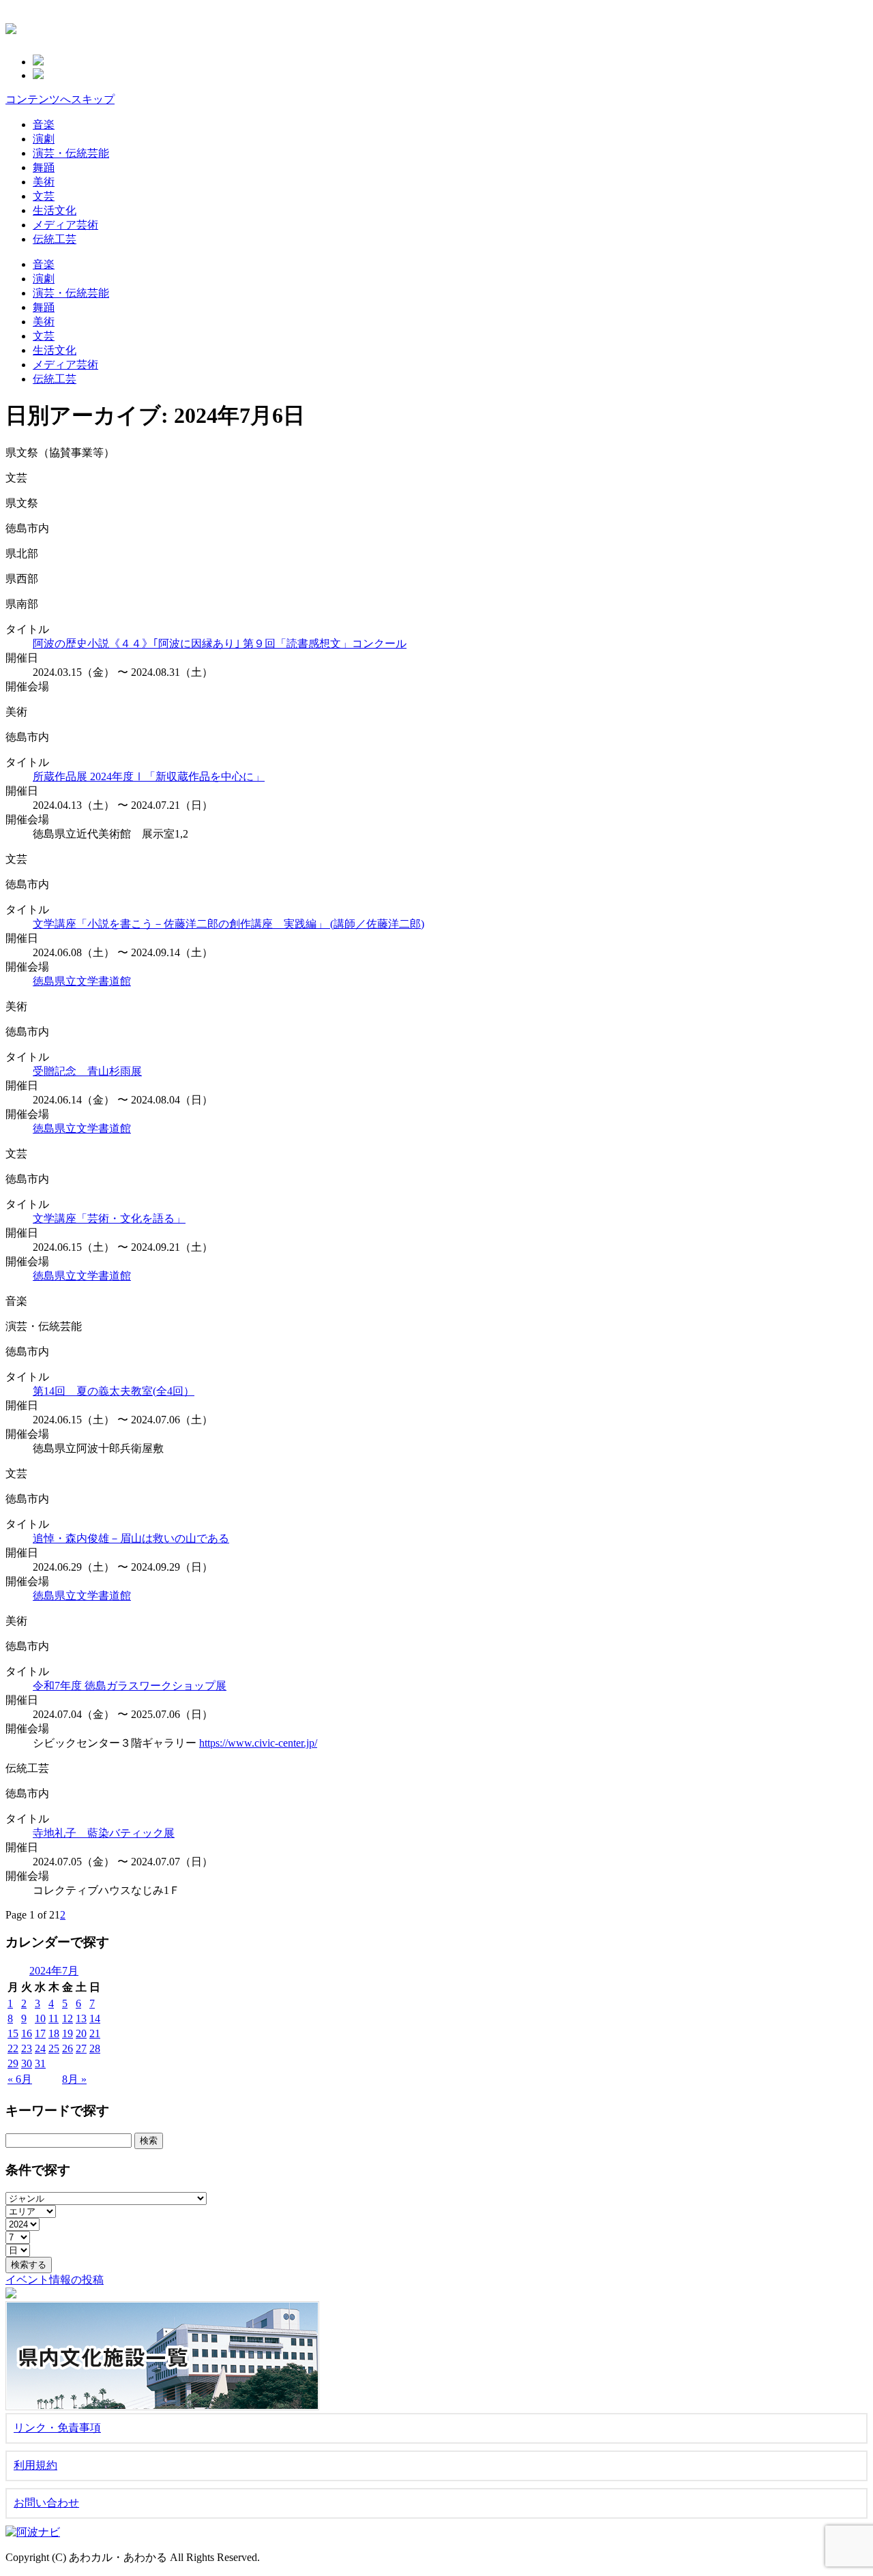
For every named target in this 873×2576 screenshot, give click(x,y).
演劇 (44, 139)
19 (68, 2033)
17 (40, 2033)
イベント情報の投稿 (55, 2280)
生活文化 (55, 210)
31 (40, 2063)
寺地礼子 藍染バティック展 (104, 1833)
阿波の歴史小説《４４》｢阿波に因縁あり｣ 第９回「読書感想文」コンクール (220, 643)
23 (27, 2048)
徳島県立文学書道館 (82, 981)
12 (68, 2018)
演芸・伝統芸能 (71, 153)
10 (40, 2018)
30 (27, 2063)
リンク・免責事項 (57, 2428)
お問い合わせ (46, 2503)
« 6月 (20, 2079)
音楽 (44, 124)
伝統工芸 (55, 239)
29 (13, 2063)
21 (95, 2033)
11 (54, 2018)
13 (81, 2018)
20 (81, 2033)
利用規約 (35, 2465)
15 (13, 2033)
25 (54, 2048)
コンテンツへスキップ (60, 99)
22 (13, 2048)
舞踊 (44, 167)
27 (81, 2048)
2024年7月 (54, 1971)
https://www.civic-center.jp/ (258, 1743)
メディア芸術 (65, 225)
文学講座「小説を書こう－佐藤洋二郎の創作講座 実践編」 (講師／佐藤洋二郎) (228, 924)
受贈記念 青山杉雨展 (87, 1071)
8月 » (74, 2079)
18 (54, 2033)
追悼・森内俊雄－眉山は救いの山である (131, 1538)
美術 (44, 182)
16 (27, 2033)
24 (40, 2048)
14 (95, 2018)
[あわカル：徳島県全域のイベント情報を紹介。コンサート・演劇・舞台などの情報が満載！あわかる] (11, 27)
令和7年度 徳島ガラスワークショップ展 (130, 1686)
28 (95, 2048)
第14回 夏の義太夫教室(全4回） (114, 1391)
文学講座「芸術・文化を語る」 (109, 1218)
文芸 (44, 196)
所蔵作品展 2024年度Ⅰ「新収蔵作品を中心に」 (149, 776)
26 (68, 2048)
